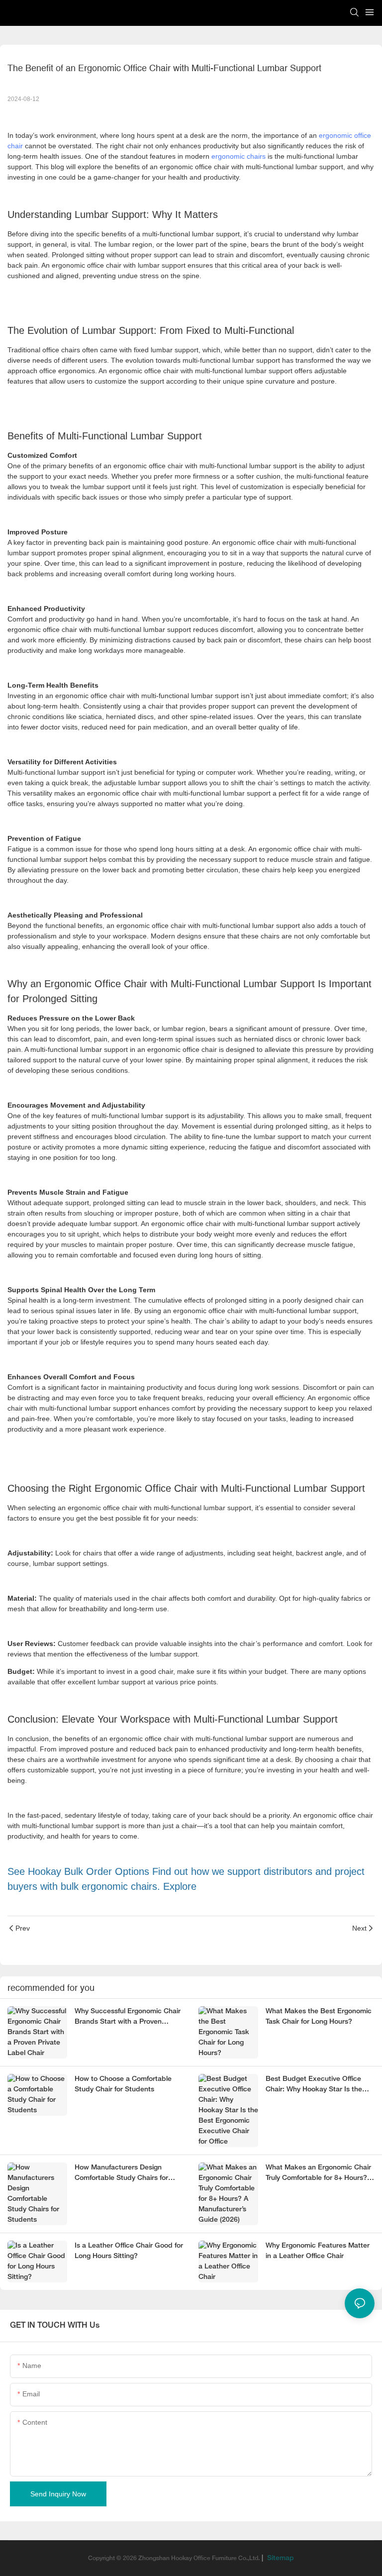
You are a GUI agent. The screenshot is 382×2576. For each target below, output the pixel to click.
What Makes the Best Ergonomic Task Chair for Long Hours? (319, 2017)
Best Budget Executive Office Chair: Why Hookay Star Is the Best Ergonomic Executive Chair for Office (318, 2085)
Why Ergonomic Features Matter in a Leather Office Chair (318, 2251)
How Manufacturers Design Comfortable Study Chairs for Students (121, 2174)
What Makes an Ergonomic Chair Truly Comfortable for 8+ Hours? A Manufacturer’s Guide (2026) (320, 2174)
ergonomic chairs (239, 156)
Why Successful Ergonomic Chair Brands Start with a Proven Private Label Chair (128, 2018)
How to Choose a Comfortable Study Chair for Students (123, 2084)
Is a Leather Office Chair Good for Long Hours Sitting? (129, 2251)
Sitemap (280, 2558)
